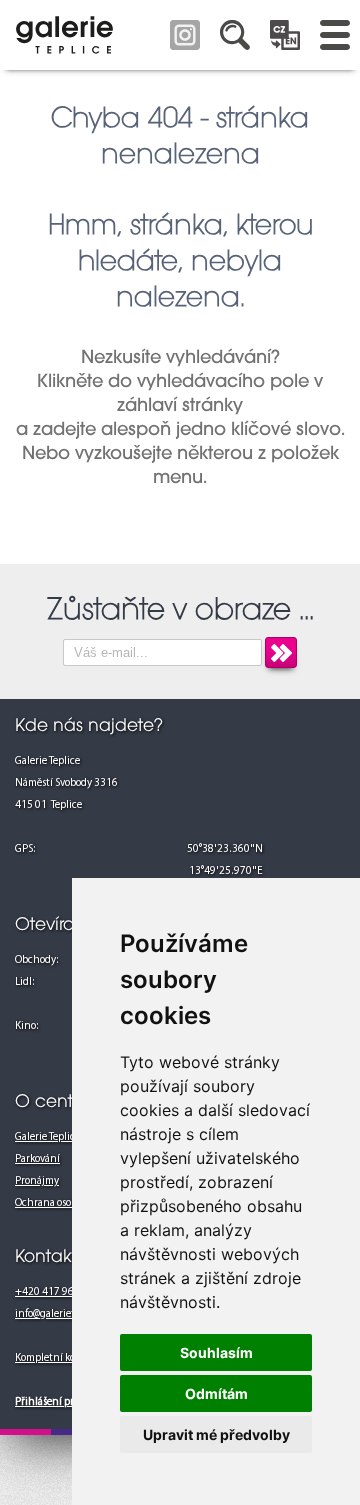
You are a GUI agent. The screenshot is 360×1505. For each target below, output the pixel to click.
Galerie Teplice (47, 1137)
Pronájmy (37, 1181)
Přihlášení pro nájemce (67, 1402)
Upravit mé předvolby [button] (216, 1434)
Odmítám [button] (216, 1393)
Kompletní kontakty (60, 1358)
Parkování (37, 1159)
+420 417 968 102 (57, 1292)
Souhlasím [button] (216, 1352)
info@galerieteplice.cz (65, 1314)
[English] (285, 35)
